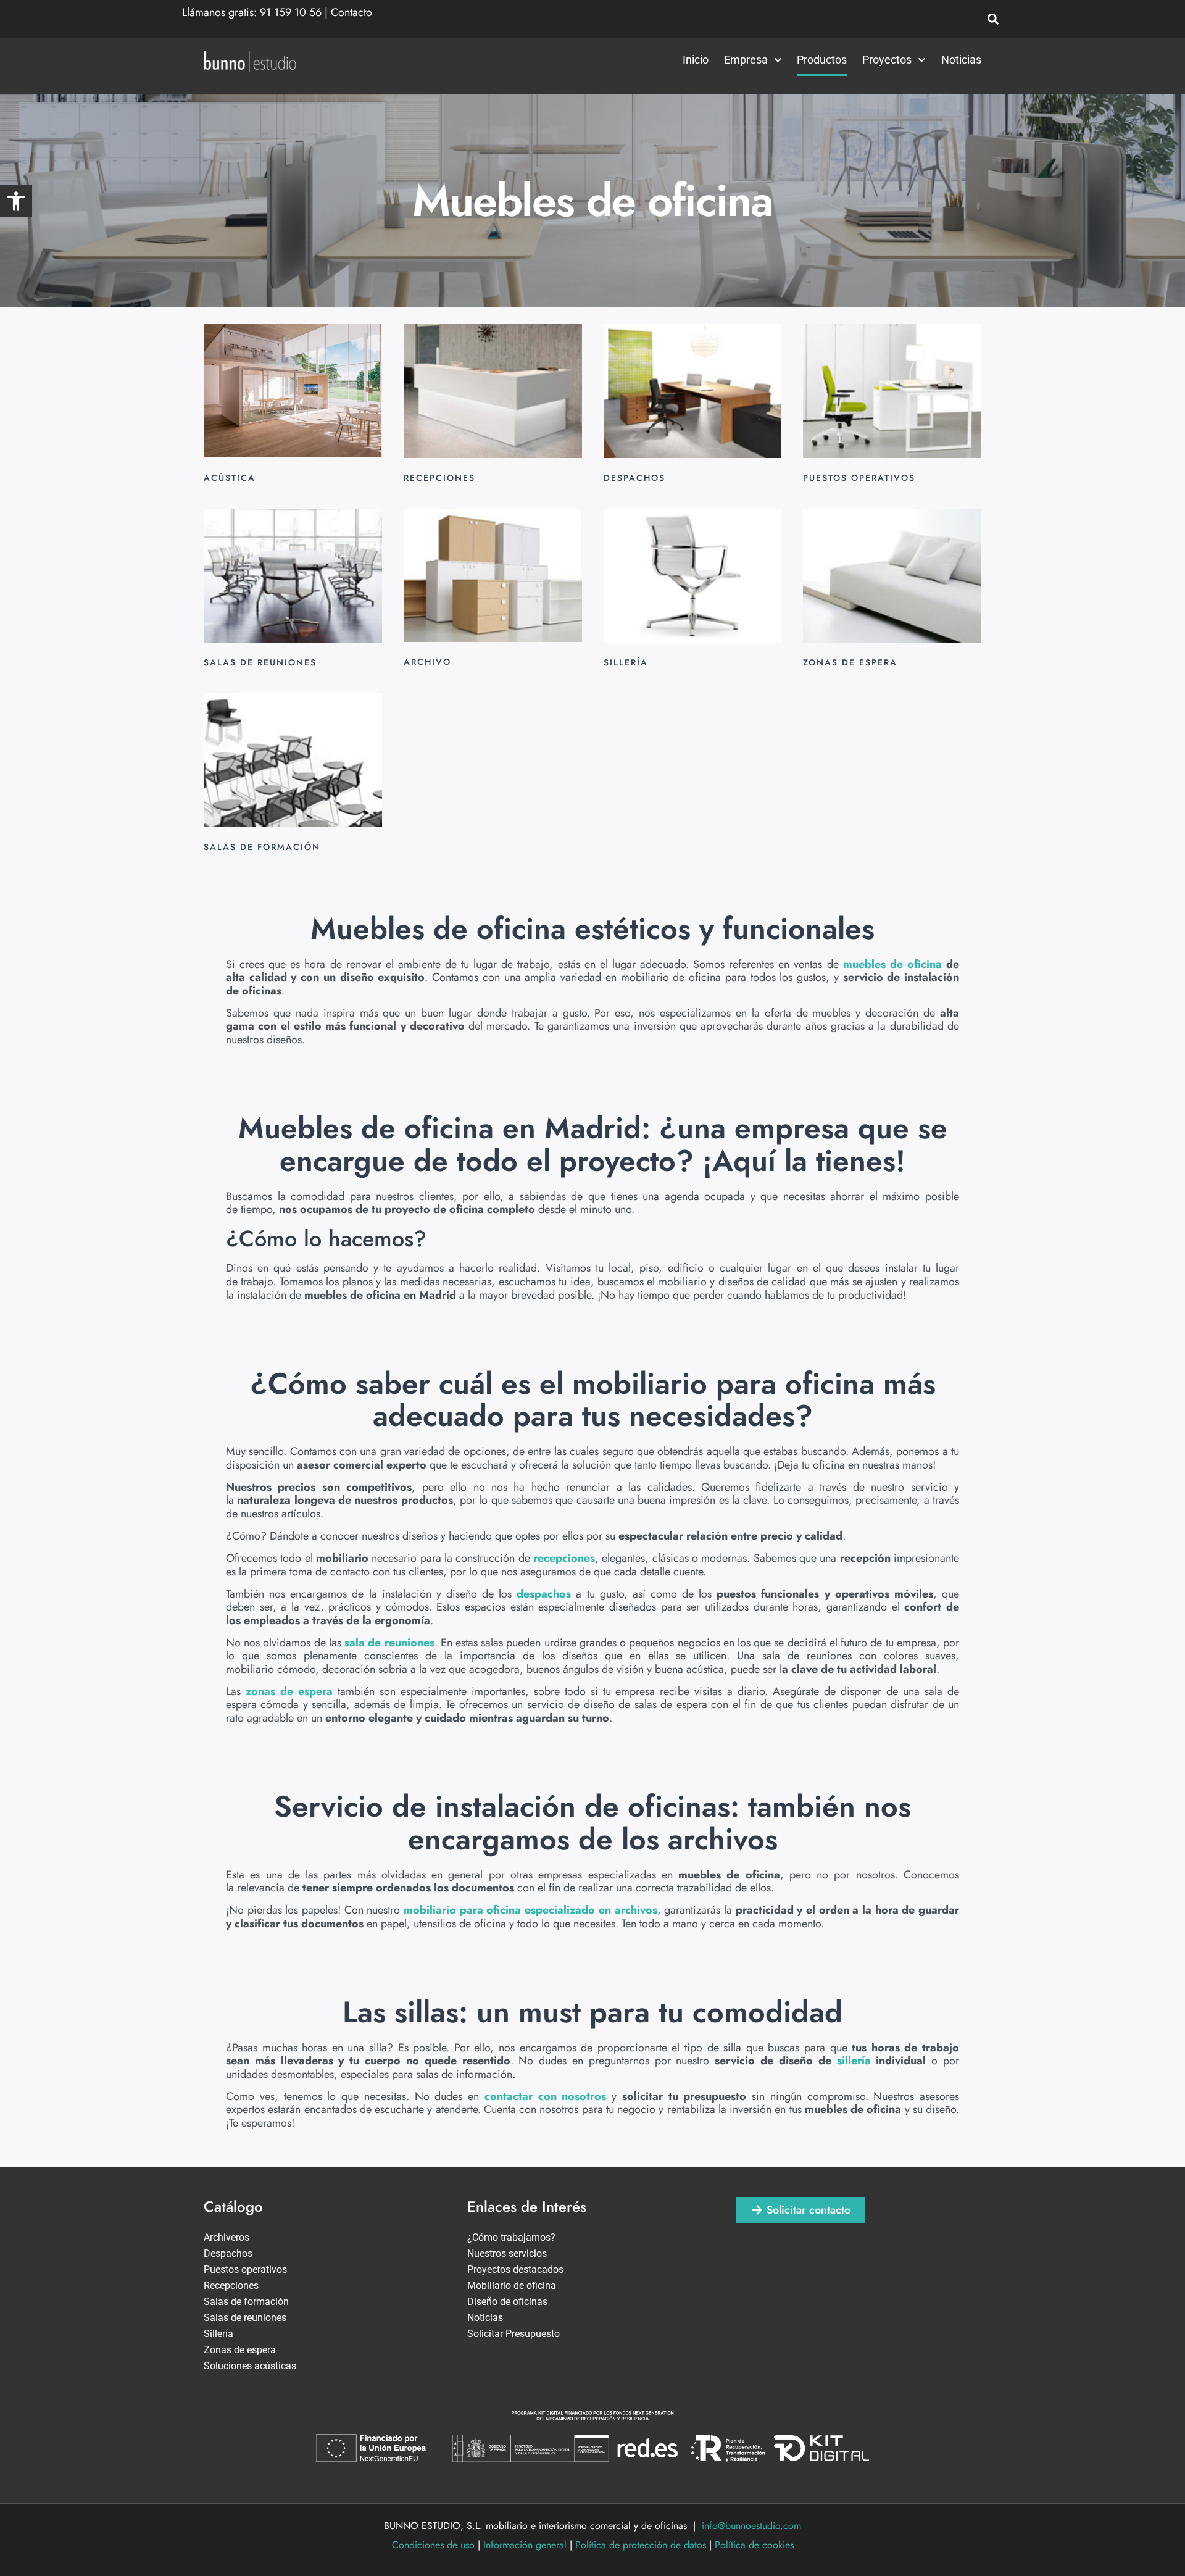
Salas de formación (246, 2302)
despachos (544, 1594)
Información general (525, 2545)
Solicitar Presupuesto (513, 2334)
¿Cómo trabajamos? (511, 2237)
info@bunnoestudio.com (751, 2526)
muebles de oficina (892, 964)
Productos (822, 60)
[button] (16, 201)
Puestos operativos (245, 2270)
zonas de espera (289, 1691)
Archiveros (227, 2237)
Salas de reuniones (245, 2318)
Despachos (228, 2253)
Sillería (218, 2334)
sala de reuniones (389, 1643)
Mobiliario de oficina (512, 2286)
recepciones (564, 1558)
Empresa (746, 60)
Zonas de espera (240, 2350)
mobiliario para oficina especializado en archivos (530, 1910)
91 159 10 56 (291, 12)
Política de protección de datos (641, 2545)
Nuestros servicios (507, 2253)
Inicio (696, 60)
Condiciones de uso (433, 2545)
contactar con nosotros (546, 2096)
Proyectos (887, 60)
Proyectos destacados (515, 2270)
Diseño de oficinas (507, 2302)
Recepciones (231, 2286)
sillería (854, 2061)
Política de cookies (754, 2545)
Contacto (351, 12)
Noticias (961, 60)
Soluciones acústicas (250, 2366)
